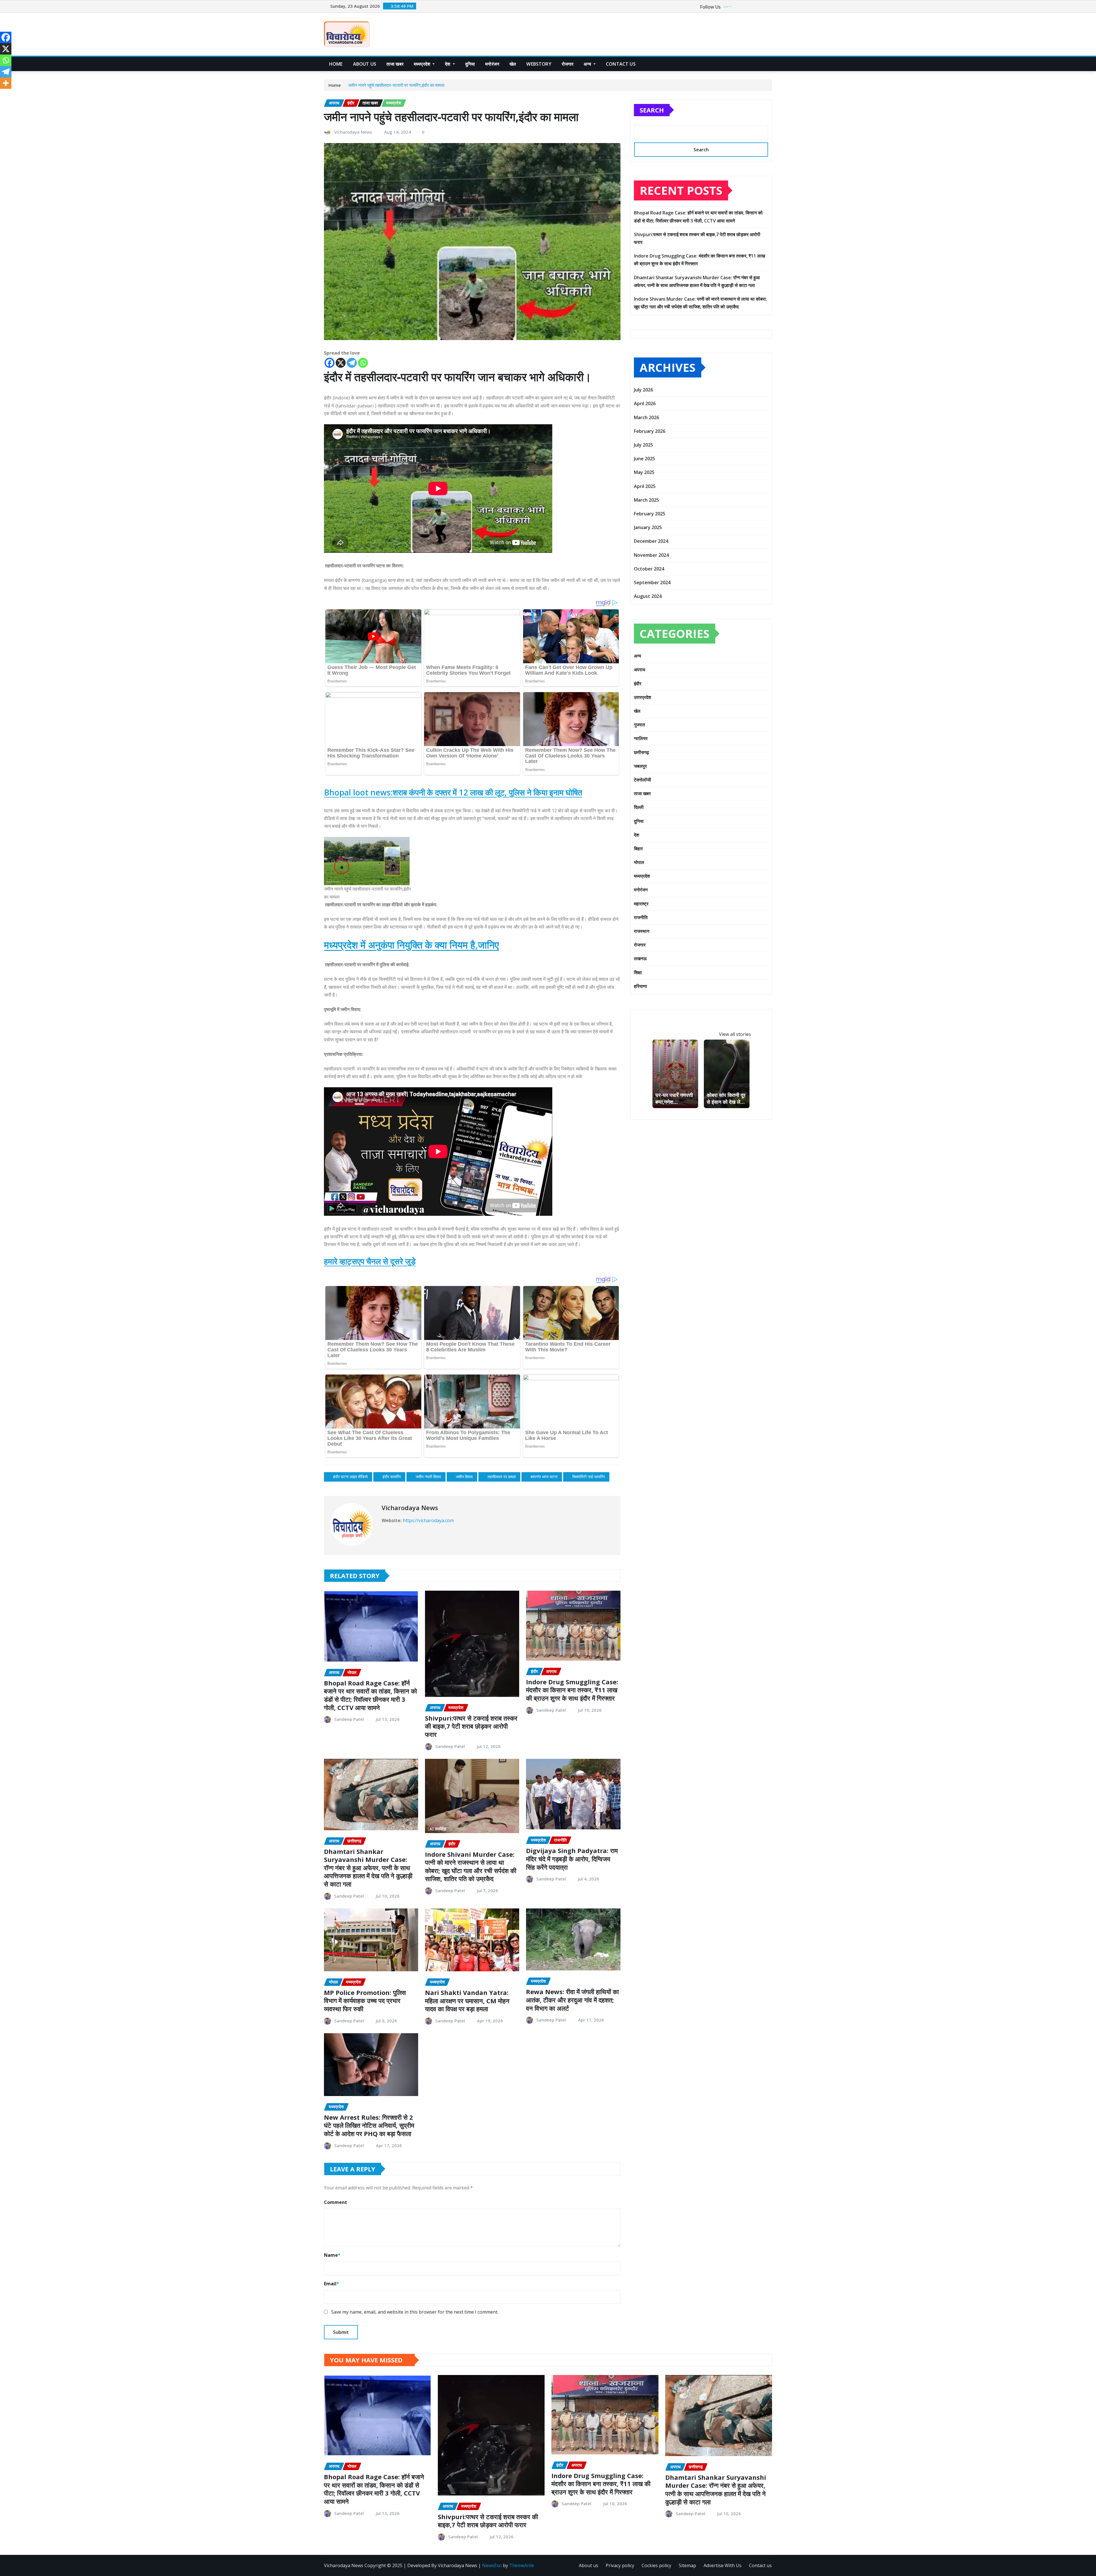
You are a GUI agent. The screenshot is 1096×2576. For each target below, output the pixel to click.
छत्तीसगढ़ (641, 752)
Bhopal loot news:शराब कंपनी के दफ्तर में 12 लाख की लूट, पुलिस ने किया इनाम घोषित (453, 792)
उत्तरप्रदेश (642, 697)
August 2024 (648, 596)
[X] (341, 363)
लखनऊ (640, 959)
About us (365, 64)
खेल (513, 64)
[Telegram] (352, 363)
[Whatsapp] (363, 363)
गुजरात (639, 725)
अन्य (588, 64)
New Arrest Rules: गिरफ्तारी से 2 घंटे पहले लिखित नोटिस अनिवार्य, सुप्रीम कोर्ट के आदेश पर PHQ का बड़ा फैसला (369, 2125)
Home (336, 64)
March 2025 (646, 500)
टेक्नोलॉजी (642, 780)
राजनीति (641, 917)
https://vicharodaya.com (428, 1520)
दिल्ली (639, 807)
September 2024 (652, 582)
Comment (336, 2202)
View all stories (735, 1034)
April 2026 (645, 403)
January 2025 (648, 527)
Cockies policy (656, 2565)
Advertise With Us (723, 2565)
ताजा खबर (395, 64)
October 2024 (649, 569)
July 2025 (643, 445)
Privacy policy (620, 2565)
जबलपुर (640, 766)
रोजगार (568, 64)
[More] (6, 83)
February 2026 (650, 431)
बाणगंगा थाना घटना (544, 1477)
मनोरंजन (492, 64)
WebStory (539, 64)
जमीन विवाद (464, 1477)
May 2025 (644, 472)
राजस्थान (642, 931)
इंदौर (638, 684)
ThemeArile (522, 2565)
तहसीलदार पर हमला (502, 1477)
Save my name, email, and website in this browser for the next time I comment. (415, 2312)
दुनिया (470, 64)
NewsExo (492, 2565)
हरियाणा (640, 986)
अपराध (639, 670)
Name (332, 2255)
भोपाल (639, 862)
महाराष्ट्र (641, 904)
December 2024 (651, 541)
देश (448, 64)
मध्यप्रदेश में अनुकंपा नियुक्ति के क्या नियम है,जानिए (411, 945)
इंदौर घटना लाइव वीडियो (350, 1477)
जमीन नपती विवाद (428, 1477)
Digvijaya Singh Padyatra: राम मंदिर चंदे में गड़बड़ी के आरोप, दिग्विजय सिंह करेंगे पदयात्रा (572, 1859)
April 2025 (645, 486)
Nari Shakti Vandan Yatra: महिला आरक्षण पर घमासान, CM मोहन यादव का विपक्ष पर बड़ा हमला (467, 2001)
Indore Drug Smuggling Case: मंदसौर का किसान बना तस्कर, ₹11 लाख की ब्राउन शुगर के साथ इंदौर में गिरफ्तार (572, 1690)
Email (332, 2284)
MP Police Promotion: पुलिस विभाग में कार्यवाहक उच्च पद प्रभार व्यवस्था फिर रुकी (365, 2001)
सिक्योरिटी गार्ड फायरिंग (589, 1477)
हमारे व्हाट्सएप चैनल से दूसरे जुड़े (370, 1261)
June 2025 (644, 459)
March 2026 (646, 417)
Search (652, 110)
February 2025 (650, 514)
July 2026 (643, 390)
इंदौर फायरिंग (392, 1477)
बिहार (638, 849)
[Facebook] (330, 363)
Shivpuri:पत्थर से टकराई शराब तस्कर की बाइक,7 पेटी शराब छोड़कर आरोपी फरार (471, 1726)
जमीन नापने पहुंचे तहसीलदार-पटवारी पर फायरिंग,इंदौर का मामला (396, 85)
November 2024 (651, 555)
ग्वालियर (641, 738)
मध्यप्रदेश (423, 64)
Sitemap (687, 2565)
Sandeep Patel (349, 1719)
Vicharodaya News (353, 132)
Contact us (760, 2565)
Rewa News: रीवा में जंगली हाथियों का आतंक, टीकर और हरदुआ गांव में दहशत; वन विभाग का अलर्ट (572, 2000)
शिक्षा (638, 972)
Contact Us (621, 64)
